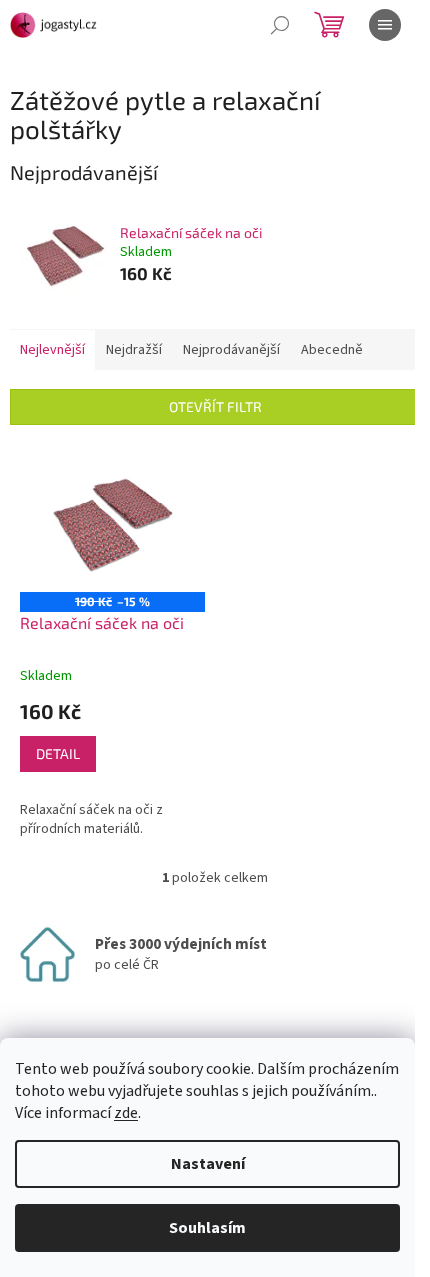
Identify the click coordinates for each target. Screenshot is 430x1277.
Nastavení (208, 1164)
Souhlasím (207, 1228)
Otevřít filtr (215, 406)
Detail (58, 753)
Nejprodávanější (231, 350)
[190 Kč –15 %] (112, 523)
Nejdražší (134, 350)
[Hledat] (280, 25)
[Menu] (385, 25)
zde (126, 1113)
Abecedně (332, 350)
